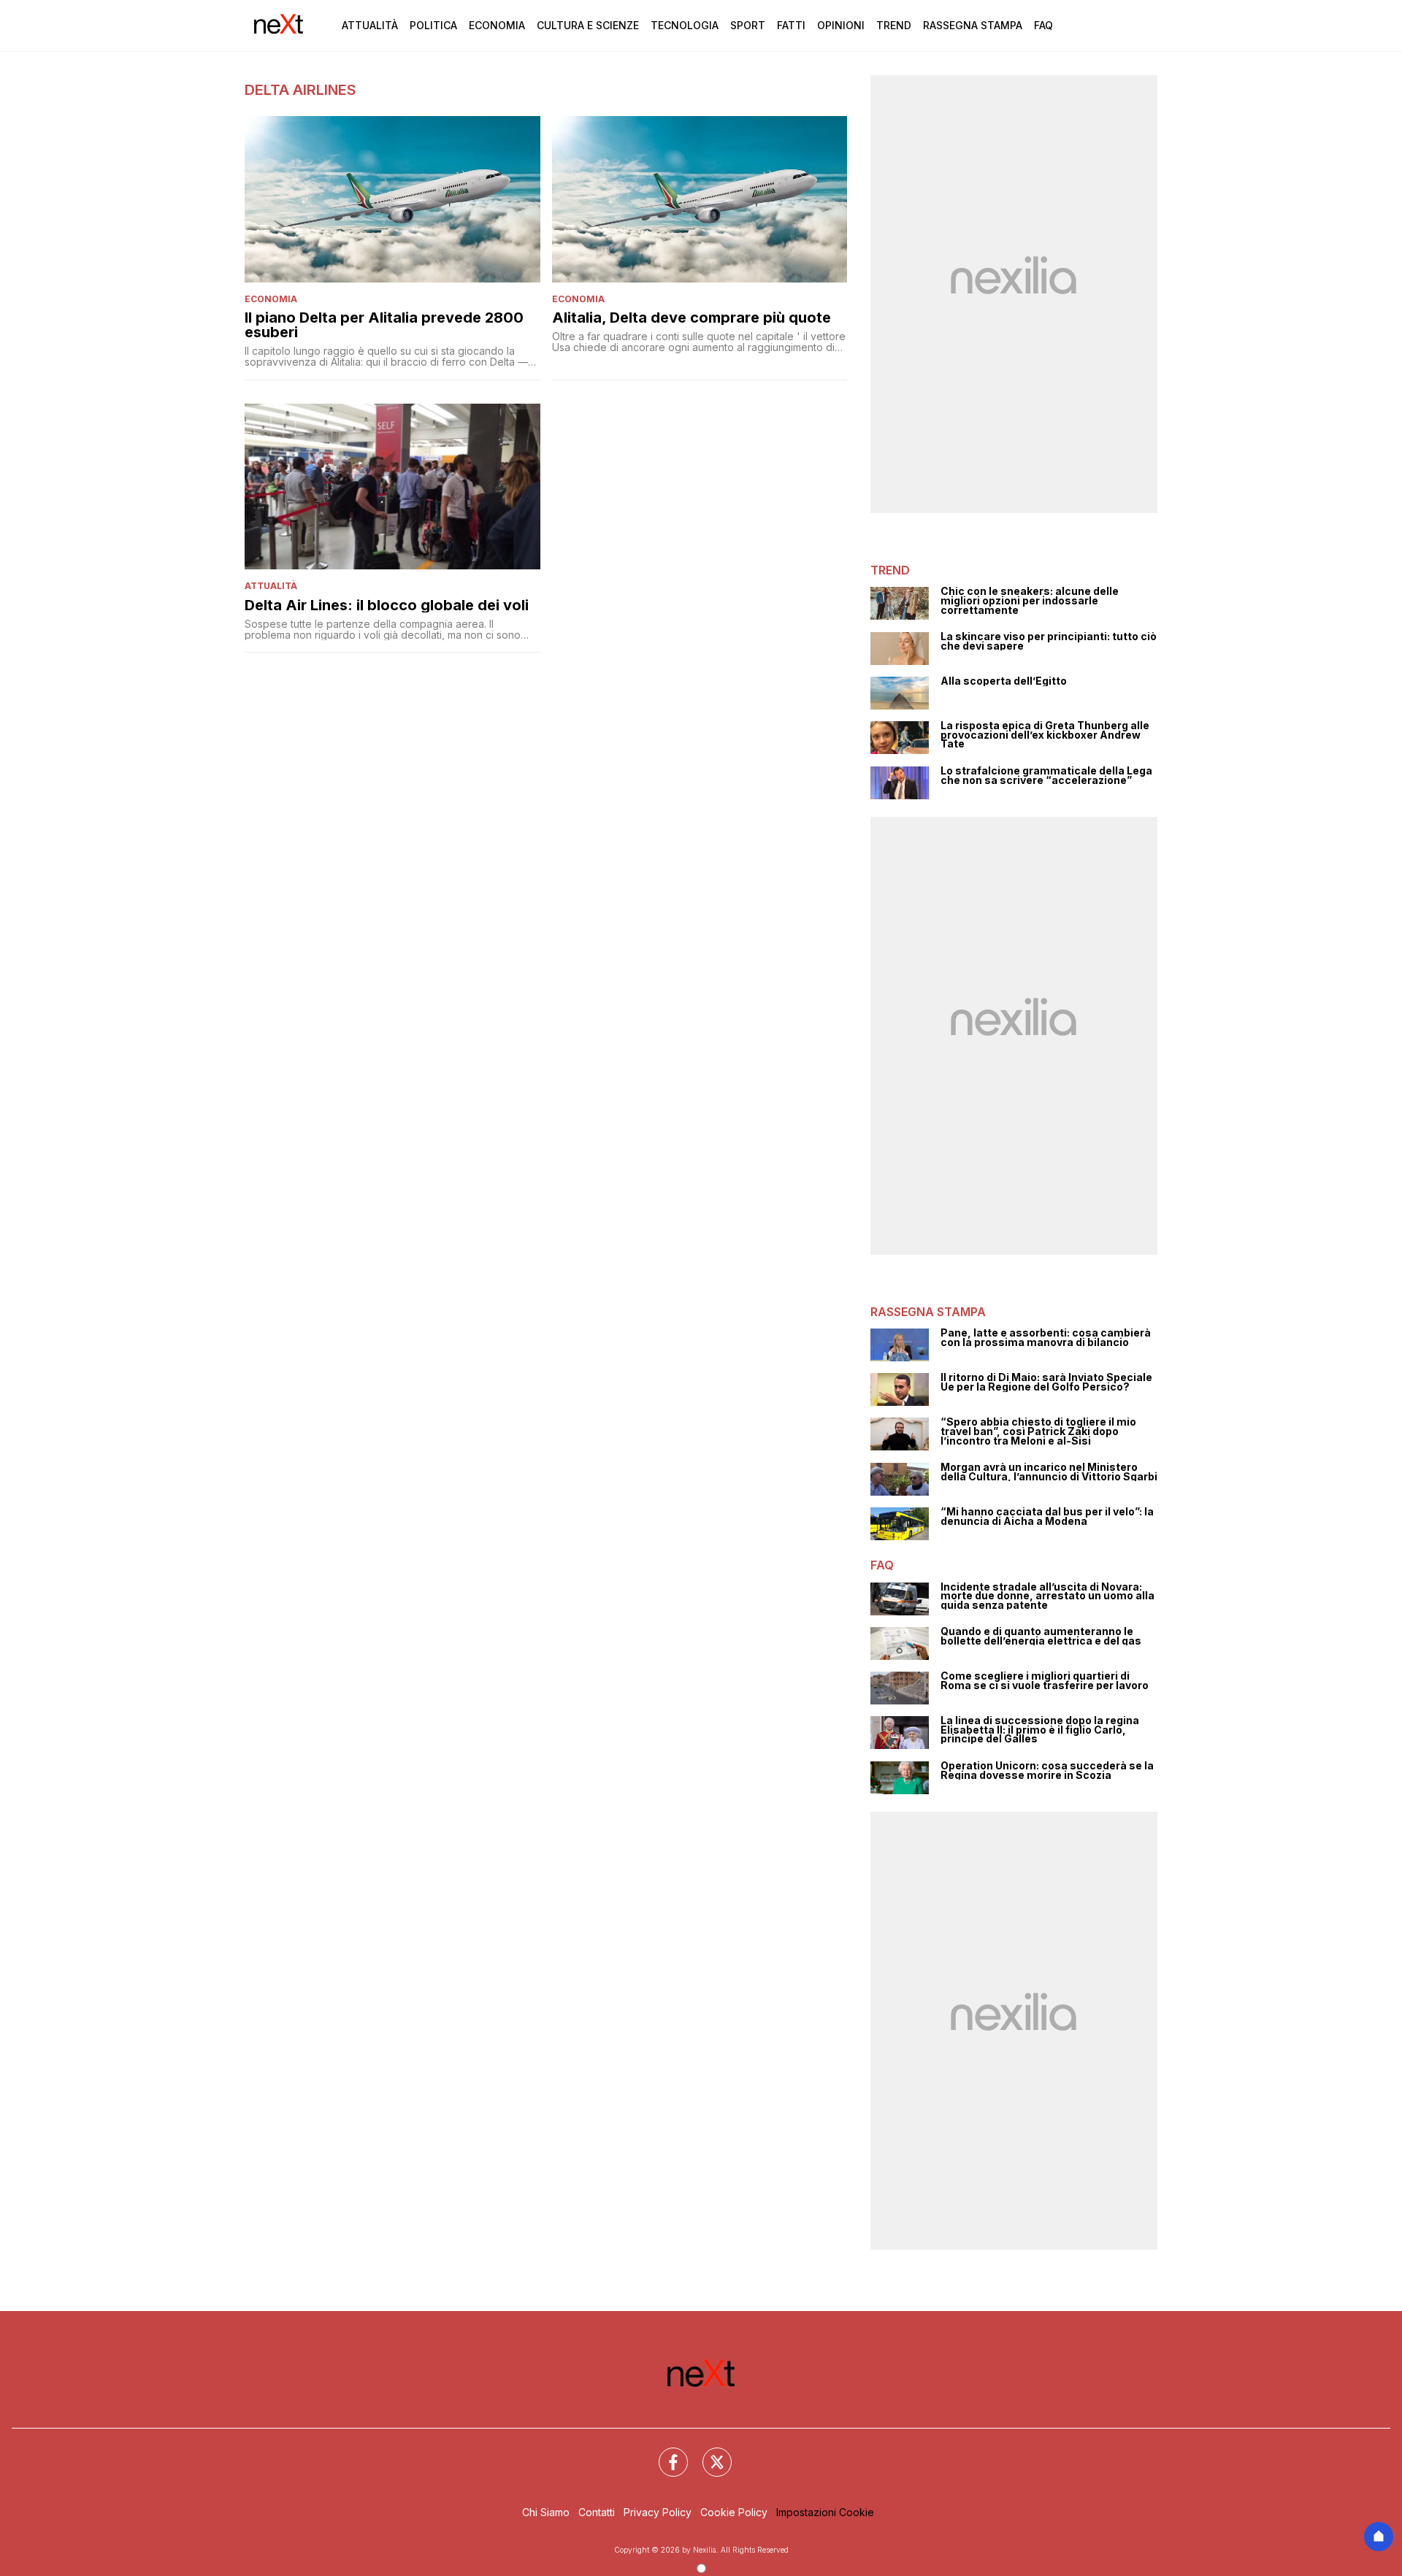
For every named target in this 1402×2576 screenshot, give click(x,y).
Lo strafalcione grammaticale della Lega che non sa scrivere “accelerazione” (1046, 776)
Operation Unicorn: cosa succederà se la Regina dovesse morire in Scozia (1047, 1770)
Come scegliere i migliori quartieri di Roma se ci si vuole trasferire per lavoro (1045, 1681)
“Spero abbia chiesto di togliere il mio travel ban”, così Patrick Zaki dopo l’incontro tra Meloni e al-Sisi (1038, 1431)
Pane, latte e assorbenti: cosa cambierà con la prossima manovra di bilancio (1046, 1338)
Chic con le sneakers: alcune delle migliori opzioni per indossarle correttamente (1030, 601)
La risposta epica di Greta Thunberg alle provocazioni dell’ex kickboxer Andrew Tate (1045, 735)
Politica (433, 25)
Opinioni (841, 25)
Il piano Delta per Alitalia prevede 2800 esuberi (384, 325)
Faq (1043, 25)
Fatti (791, 25)
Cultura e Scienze (588, 25)
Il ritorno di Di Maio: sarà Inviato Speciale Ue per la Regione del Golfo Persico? (1046, 1382)
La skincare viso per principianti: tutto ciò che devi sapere (1049, 641)
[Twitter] (708, 2453)
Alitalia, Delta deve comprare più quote (692, 318)
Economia (497, 25)
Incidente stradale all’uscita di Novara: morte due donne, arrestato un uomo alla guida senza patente (1047, 1596)
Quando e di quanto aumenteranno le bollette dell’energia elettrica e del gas (1041, 1636)
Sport (748, 25)
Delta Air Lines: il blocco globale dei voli (387, 605)
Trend (894, 25)
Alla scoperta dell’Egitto (1004, 681)
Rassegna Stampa (973, 25)
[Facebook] (664, 2453)
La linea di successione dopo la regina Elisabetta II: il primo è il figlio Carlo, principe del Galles (1040, 1730)
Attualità (370, 25)
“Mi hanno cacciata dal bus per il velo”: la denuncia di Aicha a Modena (1047, 1516)
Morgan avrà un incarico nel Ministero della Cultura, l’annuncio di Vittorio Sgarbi (1049, 1472)
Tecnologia (685, 25)
